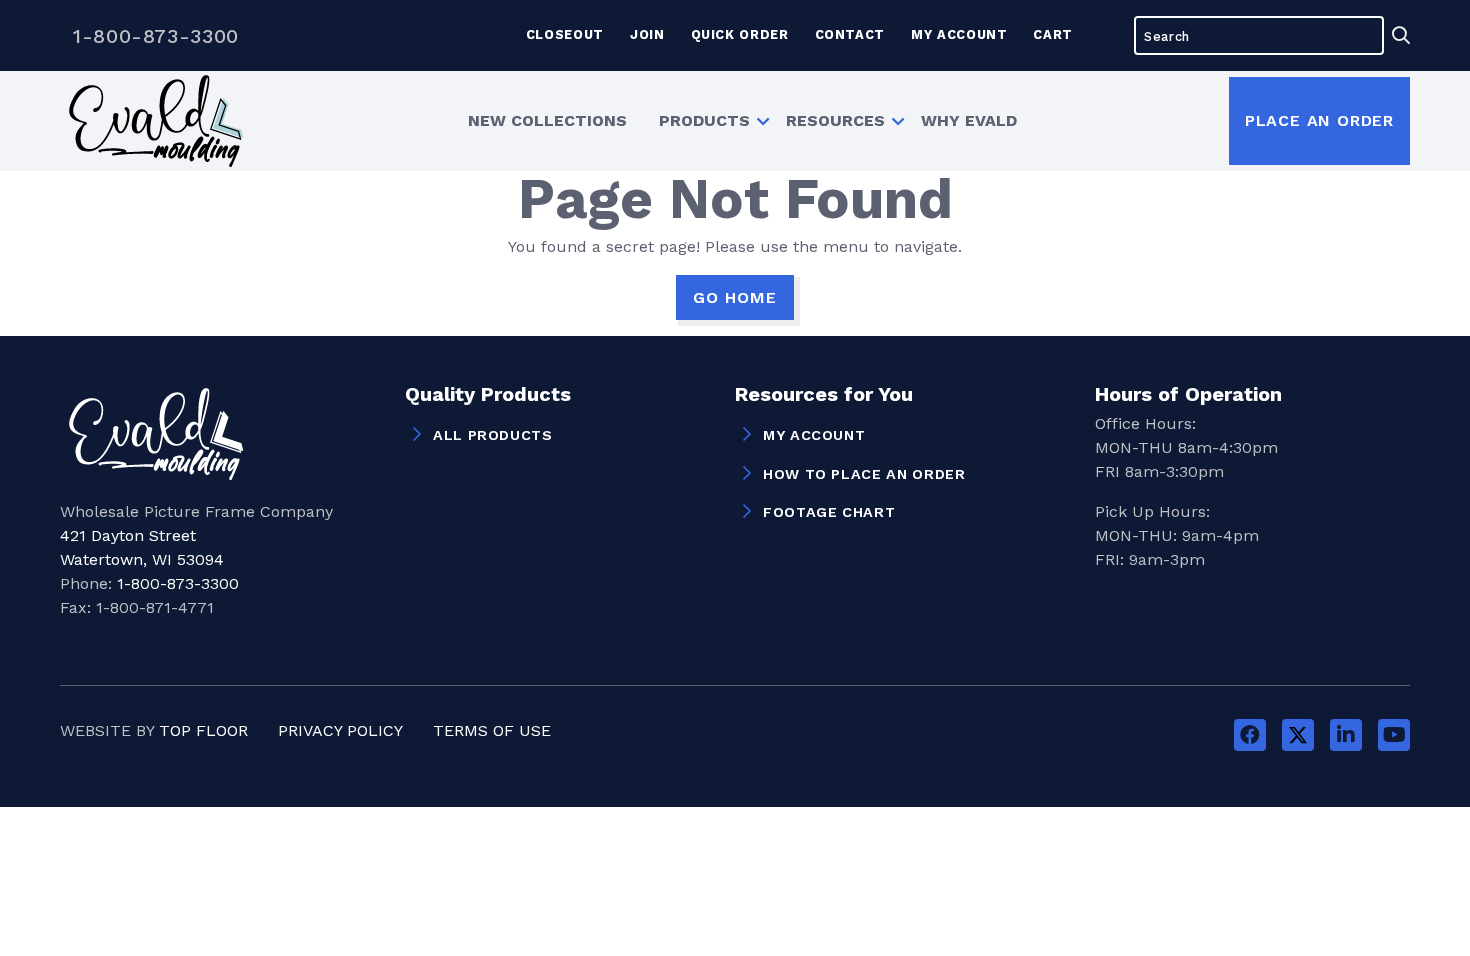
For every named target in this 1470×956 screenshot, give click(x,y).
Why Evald (969, 120)
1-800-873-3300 (156, 36)
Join (647, 34)
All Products (493, 435)
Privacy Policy (340, 730)
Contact (850, 34)
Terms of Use (492, 730)
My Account (959, 34)
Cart (1053, 34)
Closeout (565, 34)
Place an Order (1319, 120)
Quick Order (740, 34)
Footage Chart (829, 512)
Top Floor (203, 730)
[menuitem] (547, 121)
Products (704, 120)
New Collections (547, 120)
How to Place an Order (864, 474)
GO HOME (735, 297)
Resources (835, 120)
